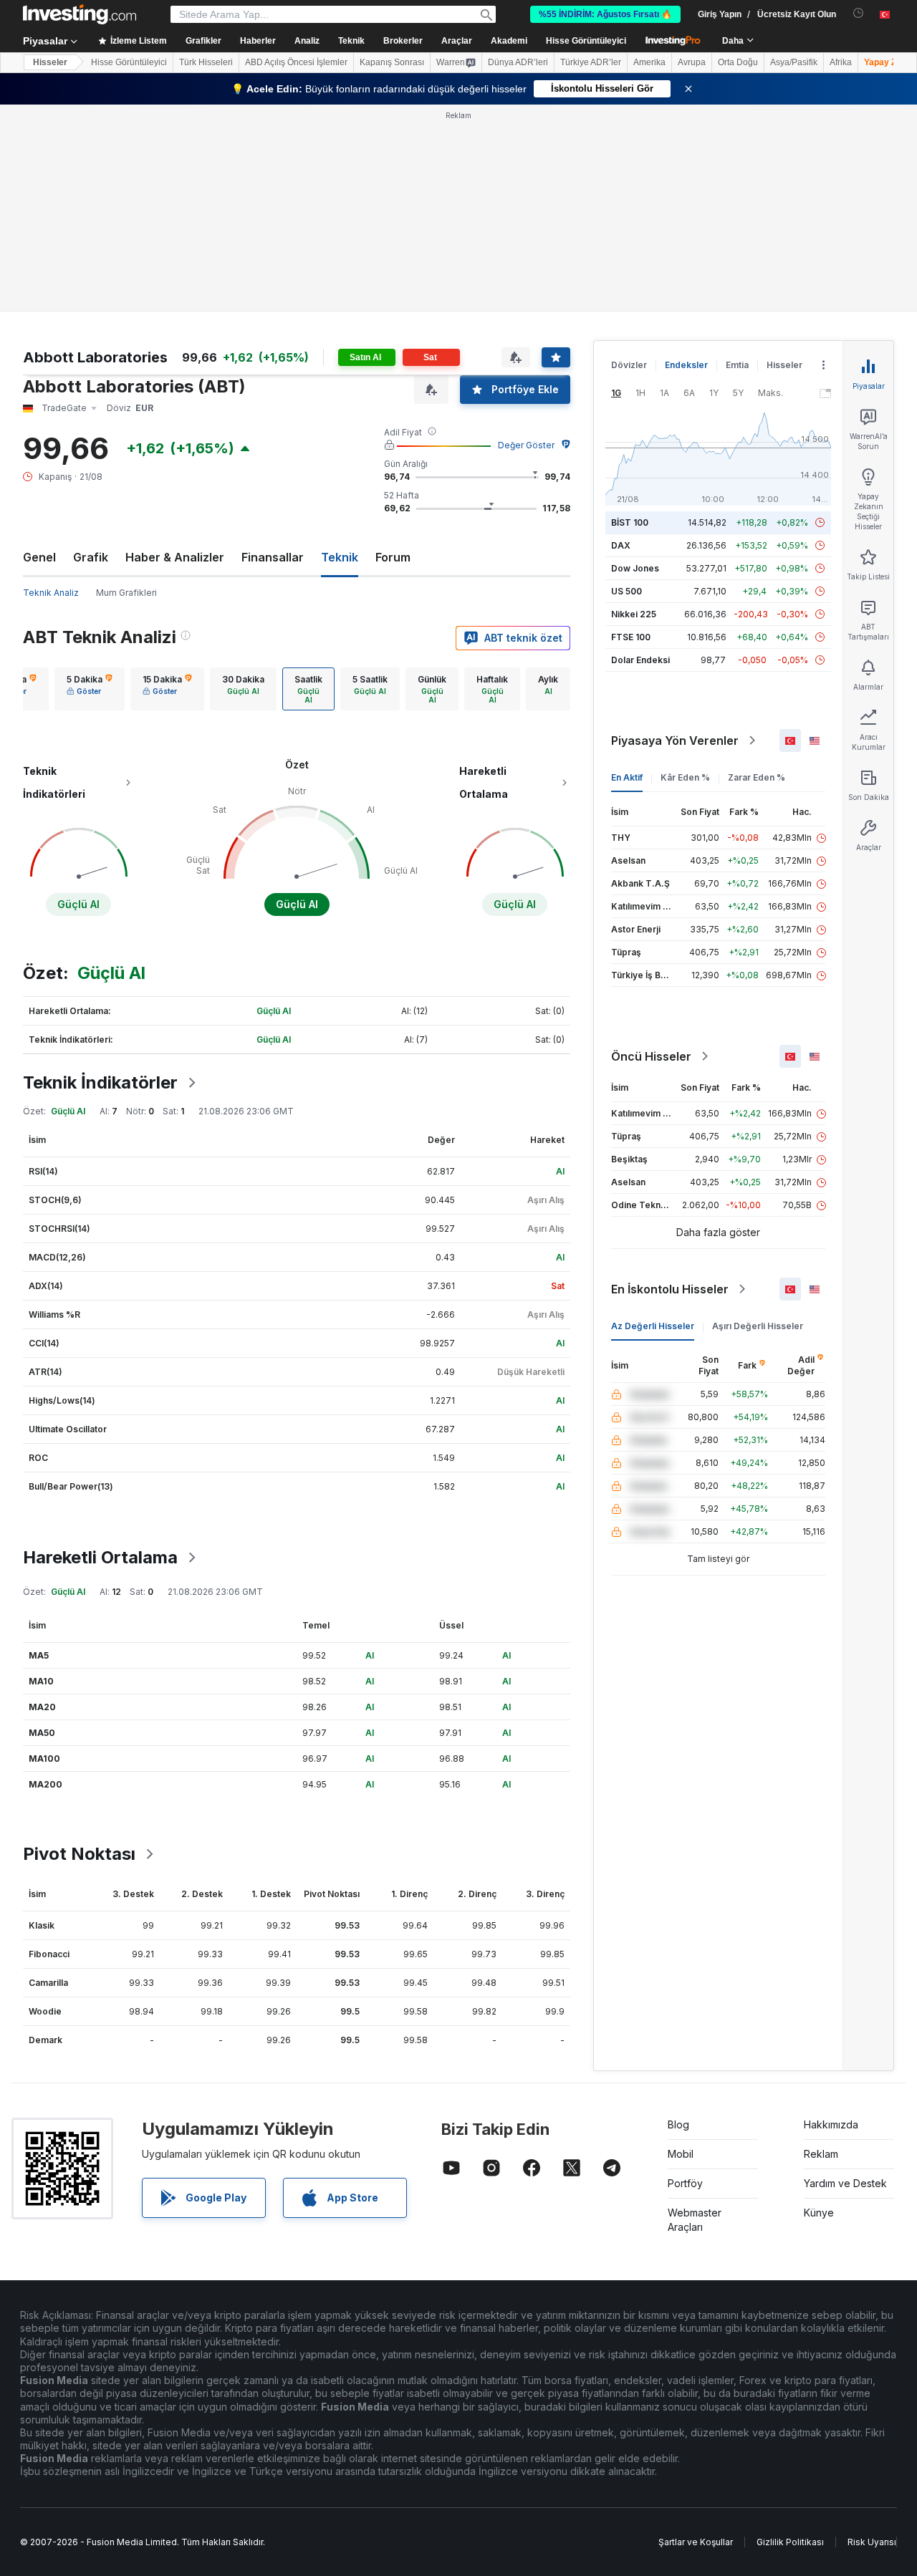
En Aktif (627, 777)
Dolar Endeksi (640, 660)
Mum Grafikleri (126, 593)
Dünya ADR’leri (518, 62)
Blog (678, 2124)
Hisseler (50, 62)
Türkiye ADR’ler (591, 62)
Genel (39, 557)
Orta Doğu (738, 62)
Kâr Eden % (685, 777)
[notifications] (859, 13)
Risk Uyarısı (872, 2542)
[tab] (90, 689)
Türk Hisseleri (206, 62)
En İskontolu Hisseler (670, 1289)
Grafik (91, 557)
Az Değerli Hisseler (653, 1326)
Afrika (841, 62)
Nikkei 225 (634, 614)
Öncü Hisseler (651, 1056)
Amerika (649, 62)
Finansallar (273, 557)
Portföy (685, 2183)
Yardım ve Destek (845, 2183)
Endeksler (686, 365)
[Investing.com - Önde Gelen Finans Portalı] (80, 14)
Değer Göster (526, 445)
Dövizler (629, 365)
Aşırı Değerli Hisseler (758, 1326)
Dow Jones (635, 568)
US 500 (626, 591)
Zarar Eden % (757, 777)
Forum (393, 557)
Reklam (821, 2154)
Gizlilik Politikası (790, 2542)
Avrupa (692, 62)
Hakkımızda (831, 2124)
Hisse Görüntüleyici (586, 41)
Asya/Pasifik (794, 62)
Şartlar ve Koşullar (696, 2542)
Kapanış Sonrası (392, 62)
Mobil (681, 2154)
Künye (819, 2213)
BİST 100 (630, 522)
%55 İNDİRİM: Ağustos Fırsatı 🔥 (605, 14)
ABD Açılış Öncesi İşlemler (296, 62)
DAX (621, 545)
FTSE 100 (631, 637)
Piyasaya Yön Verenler (675, 741)
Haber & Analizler (175, 557)
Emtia (737, 365)
